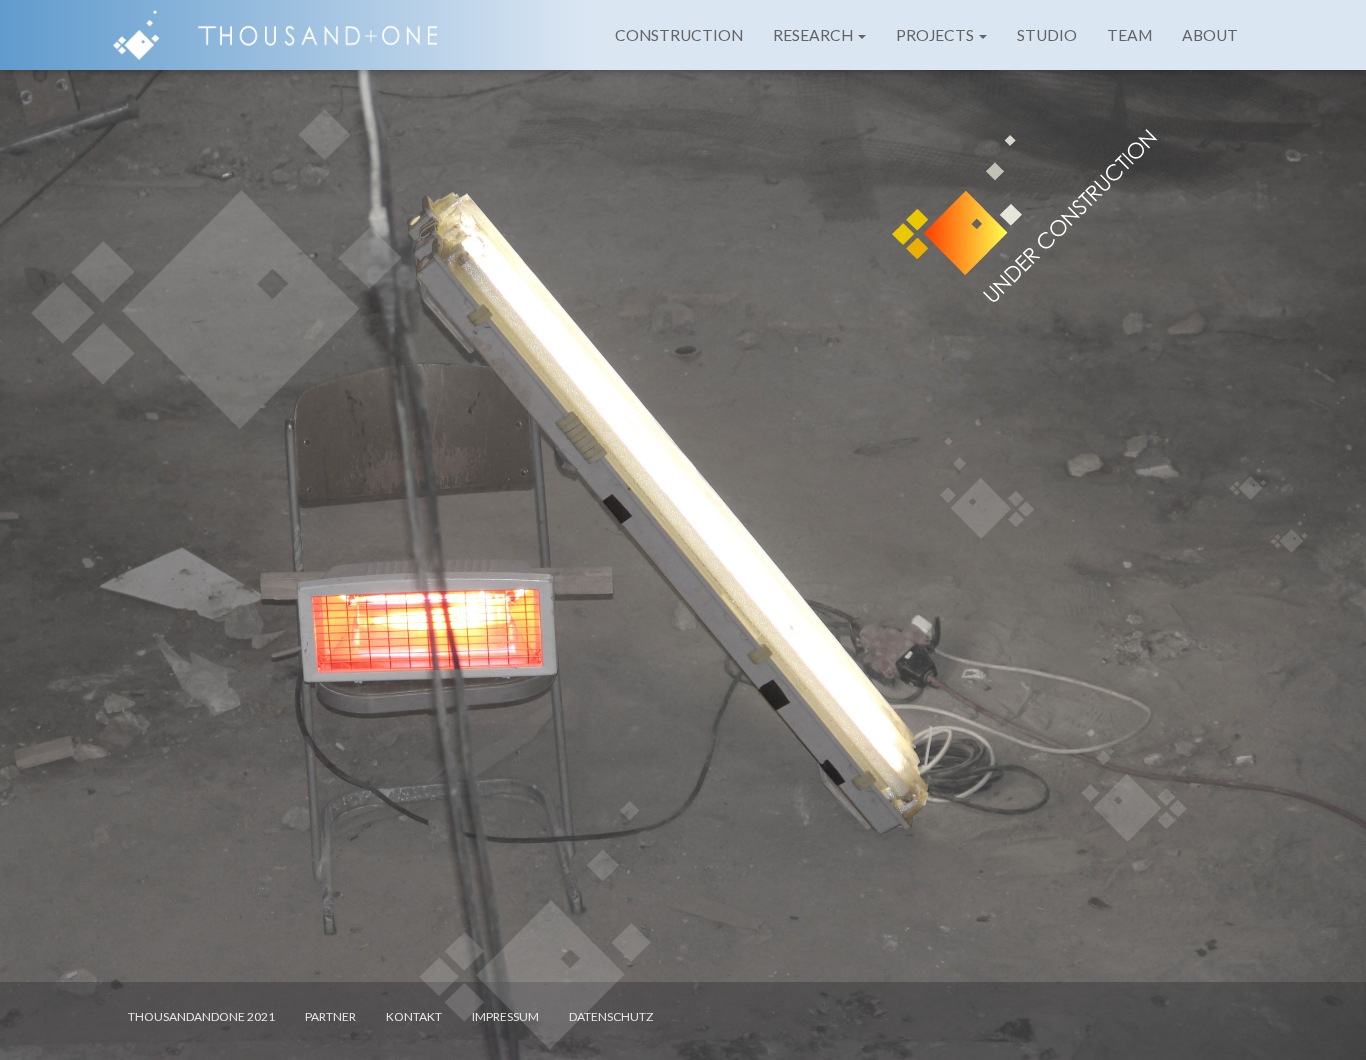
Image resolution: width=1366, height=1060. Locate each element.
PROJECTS (936, 35)
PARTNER (330, 1016)
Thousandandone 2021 (201, 1016)
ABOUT (1210, 35)
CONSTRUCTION (679, 35)
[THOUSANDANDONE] (275, 35)
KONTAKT (414, 1016)
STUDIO (1047, 35)
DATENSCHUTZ (611, 1016)
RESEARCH (814, 35)
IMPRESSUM (505, 1016)
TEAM (1129, 35)
